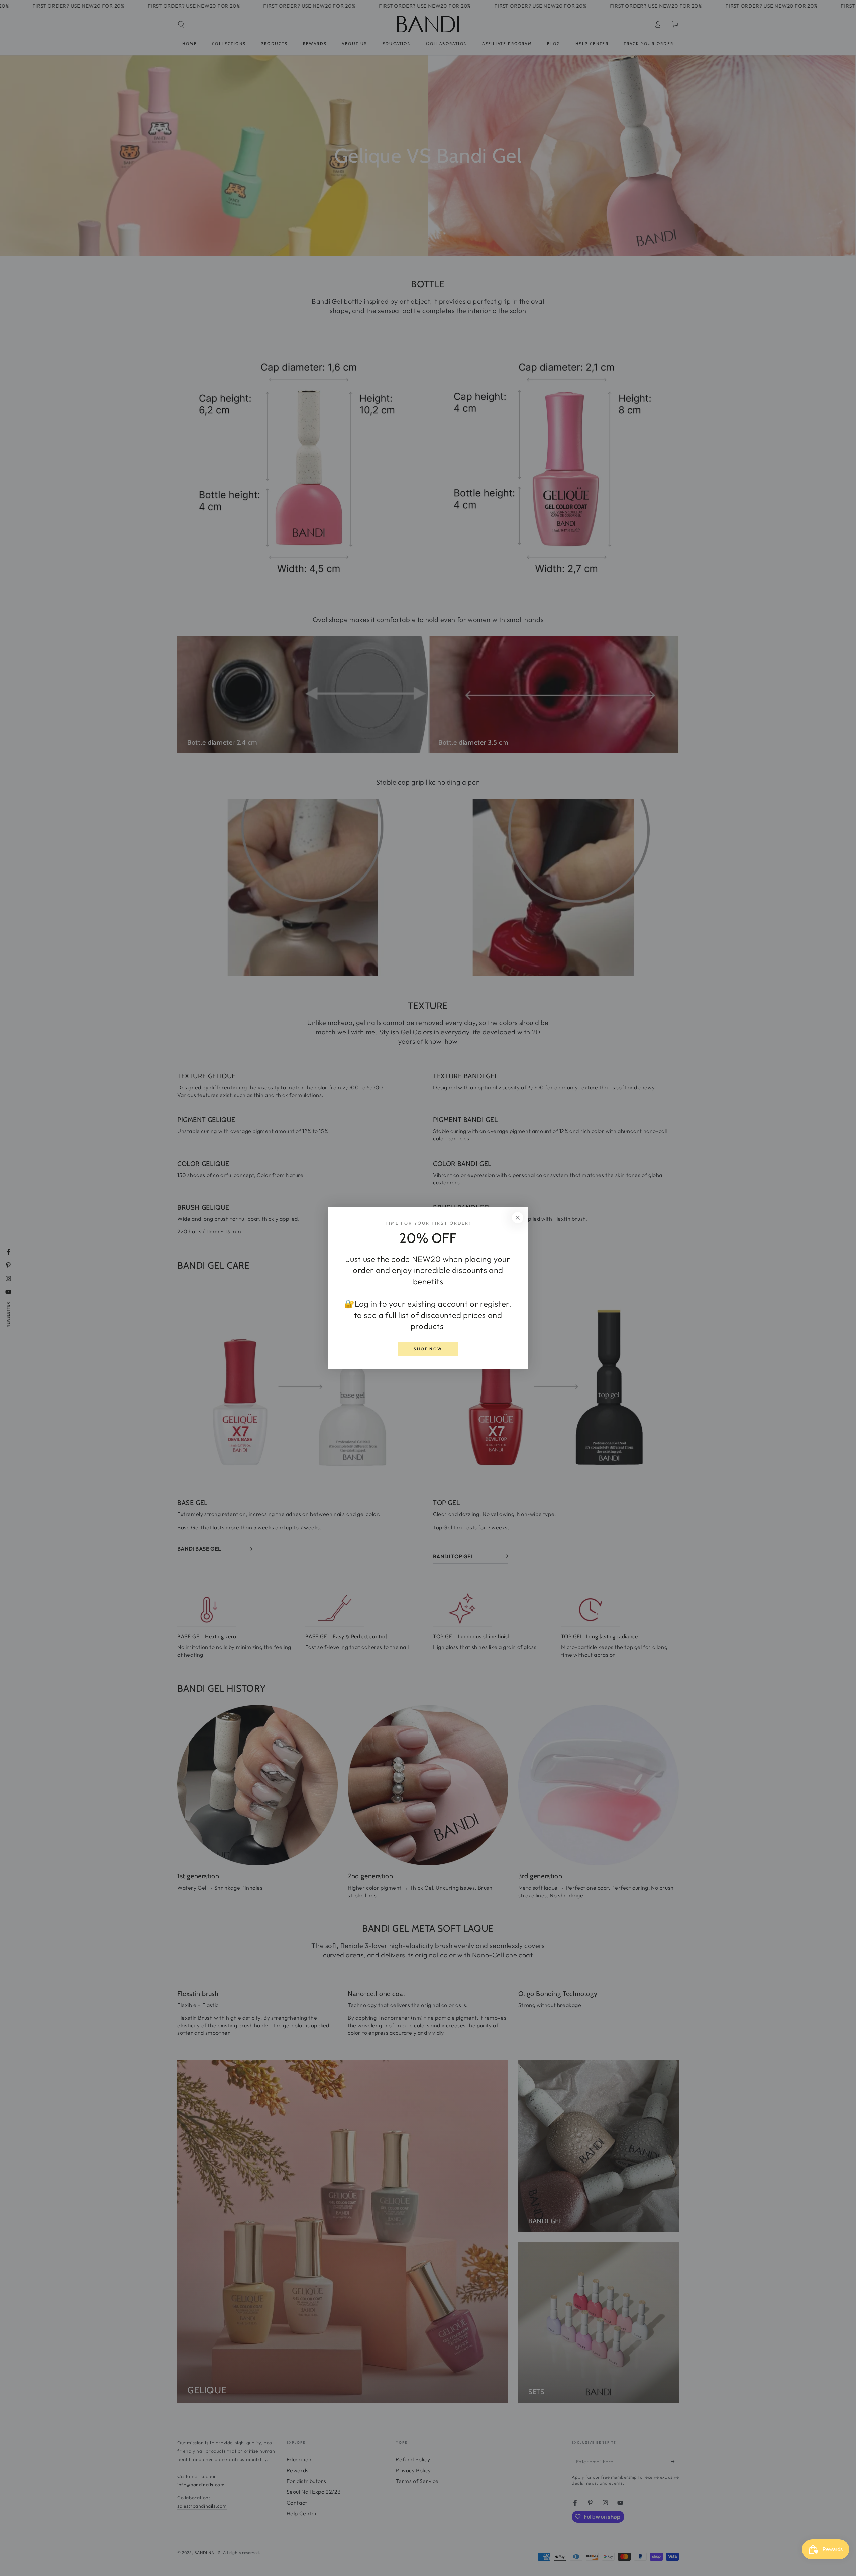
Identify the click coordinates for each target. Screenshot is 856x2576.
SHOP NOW (428, 1349)
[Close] (518, 1218)
